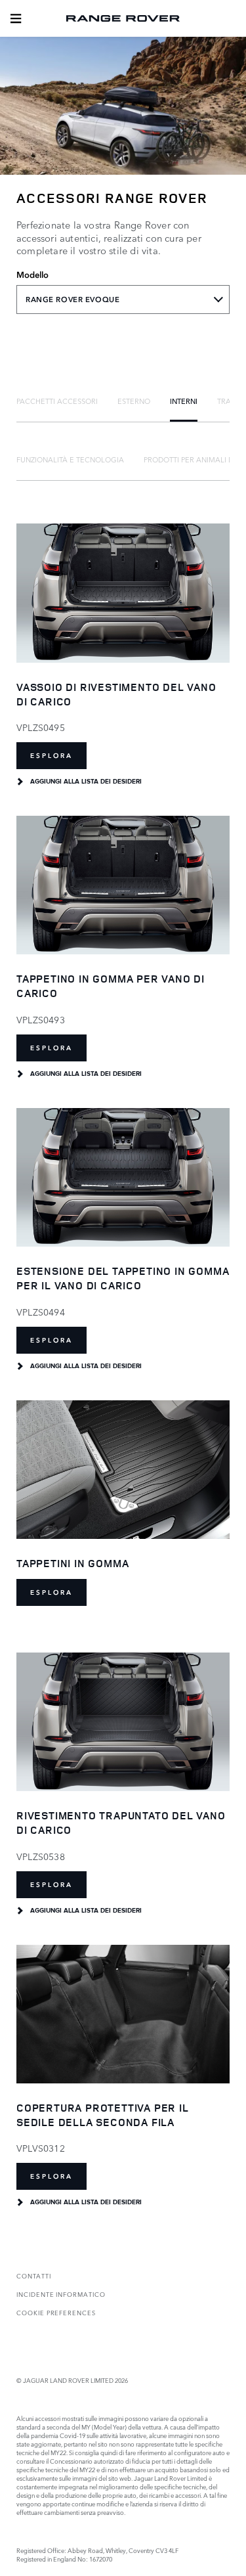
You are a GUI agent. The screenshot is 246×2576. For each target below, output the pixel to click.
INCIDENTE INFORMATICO (61, 2294)
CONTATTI (34, 2276)
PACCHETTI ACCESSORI (57, 401)
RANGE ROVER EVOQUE (72, 300)
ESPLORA (51, 756)
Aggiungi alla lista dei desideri (86, 782)
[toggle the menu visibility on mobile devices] (16, 18)
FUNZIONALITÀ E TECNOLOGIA (70, 459)
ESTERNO (134, 401)
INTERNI (184, 401)
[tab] (57, 401)
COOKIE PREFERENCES (56, 2312)
